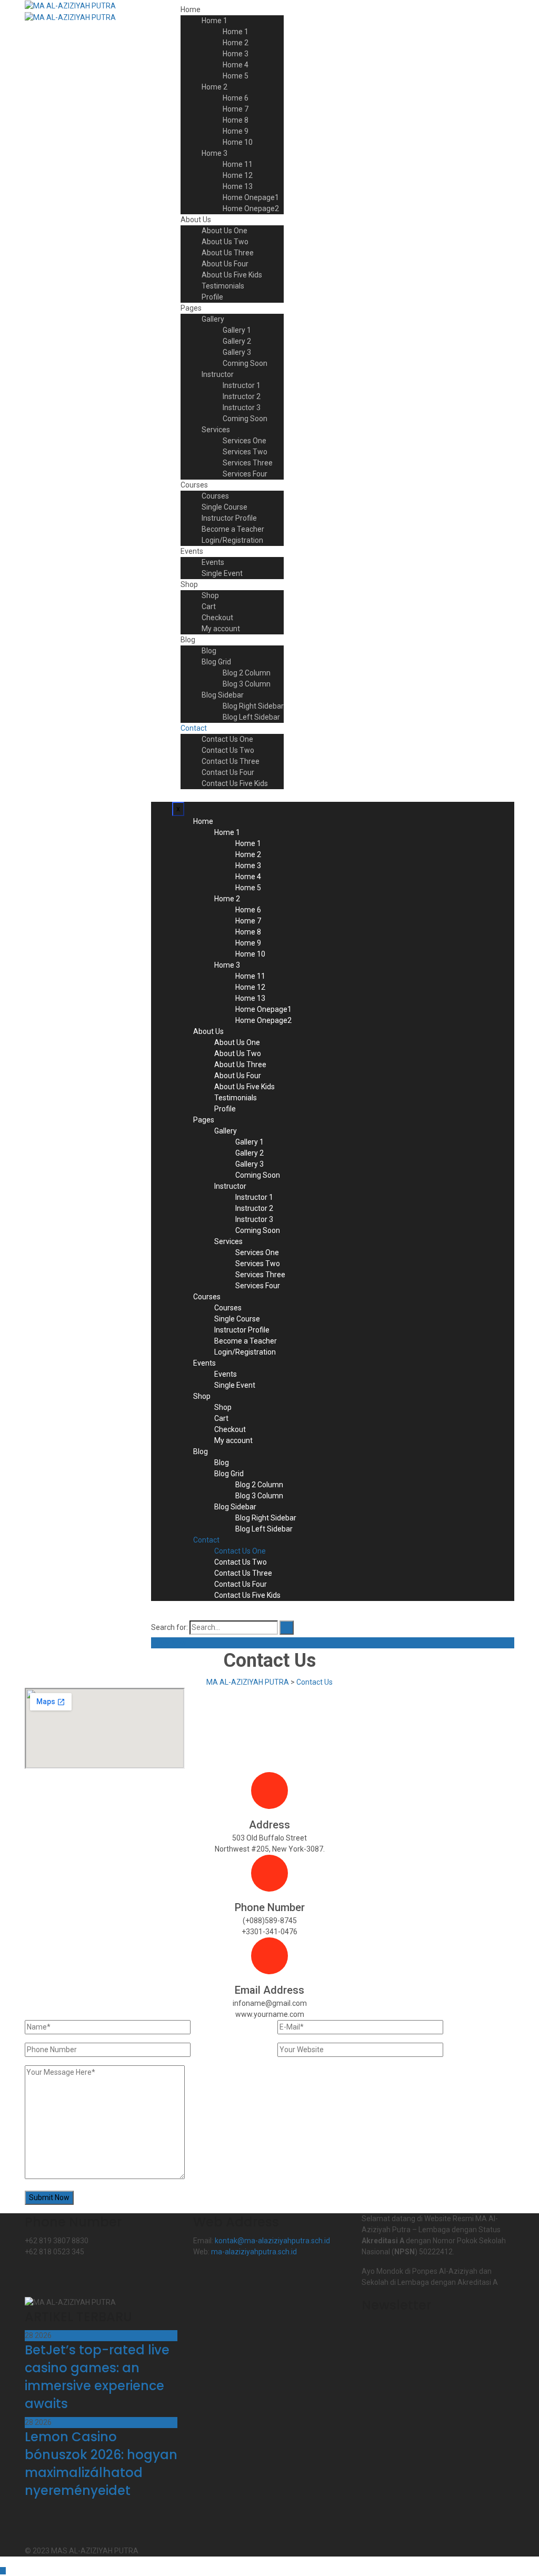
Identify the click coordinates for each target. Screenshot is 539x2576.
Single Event (222, 573)
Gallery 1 (237, 330)
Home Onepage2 (251, 208)
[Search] (287, 1628)
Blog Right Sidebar (253, 706)
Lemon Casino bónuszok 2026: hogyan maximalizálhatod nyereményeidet (101, 2464)
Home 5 (236, 76)
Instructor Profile (229, 518)
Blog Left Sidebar (251, 717)
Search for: (169, 1627)
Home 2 (236, 43)
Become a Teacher (233, 529)
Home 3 (236, 54)
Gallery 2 (237, 341)
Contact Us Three (231, 761)
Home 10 (238, 142)
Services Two (245, 452)
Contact (194, 728)
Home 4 (236, 65)
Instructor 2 (242, 396)
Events (192, 551)
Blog (188, 640)
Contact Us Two (228, 750)
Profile (212, 297)
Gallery (213, 319)
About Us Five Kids (232, 275)
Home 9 (236, 131)
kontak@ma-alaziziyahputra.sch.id (272, 2241)
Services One (244, 441)
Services (216, 430)
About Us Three (228, 253)
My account (221, 629)
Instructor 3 (242, 407)
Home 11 (238, 164)
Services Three (248, 463)
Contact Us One (227, 739)
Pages (191, 308)
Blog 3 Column (247, 684)
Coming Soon (245, 363)
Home (191, 9)
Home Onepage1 (251, 197)
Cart (209, 606)
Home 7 (236, 109)
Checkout (217, 618)
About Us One (224, 231)
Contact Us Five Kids (235, 783)
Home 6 (236, 98)
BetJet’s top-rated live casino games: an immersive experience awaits (97, 2377)
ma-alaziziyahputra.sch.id (254, 2252)
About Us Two (225, 242)
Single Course (224, 507)
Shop (189, 584)
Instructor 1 (242, 385)
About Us (196, 220)
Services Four (245, 474)
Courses (194, 485)
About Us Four (225, 264)
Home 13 (238, 186)
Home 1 (214, 21)
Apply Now (169, 1643)
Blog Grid (216, 662)
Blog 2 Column (247, 673)
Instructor (218, 374)
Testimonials (223, 286)
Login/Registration (232, 540)
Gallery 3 (237, 352)
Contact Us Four (228, 772)
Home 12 (238, 175)
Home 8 (236, 120)
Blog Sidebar (223, 695)
